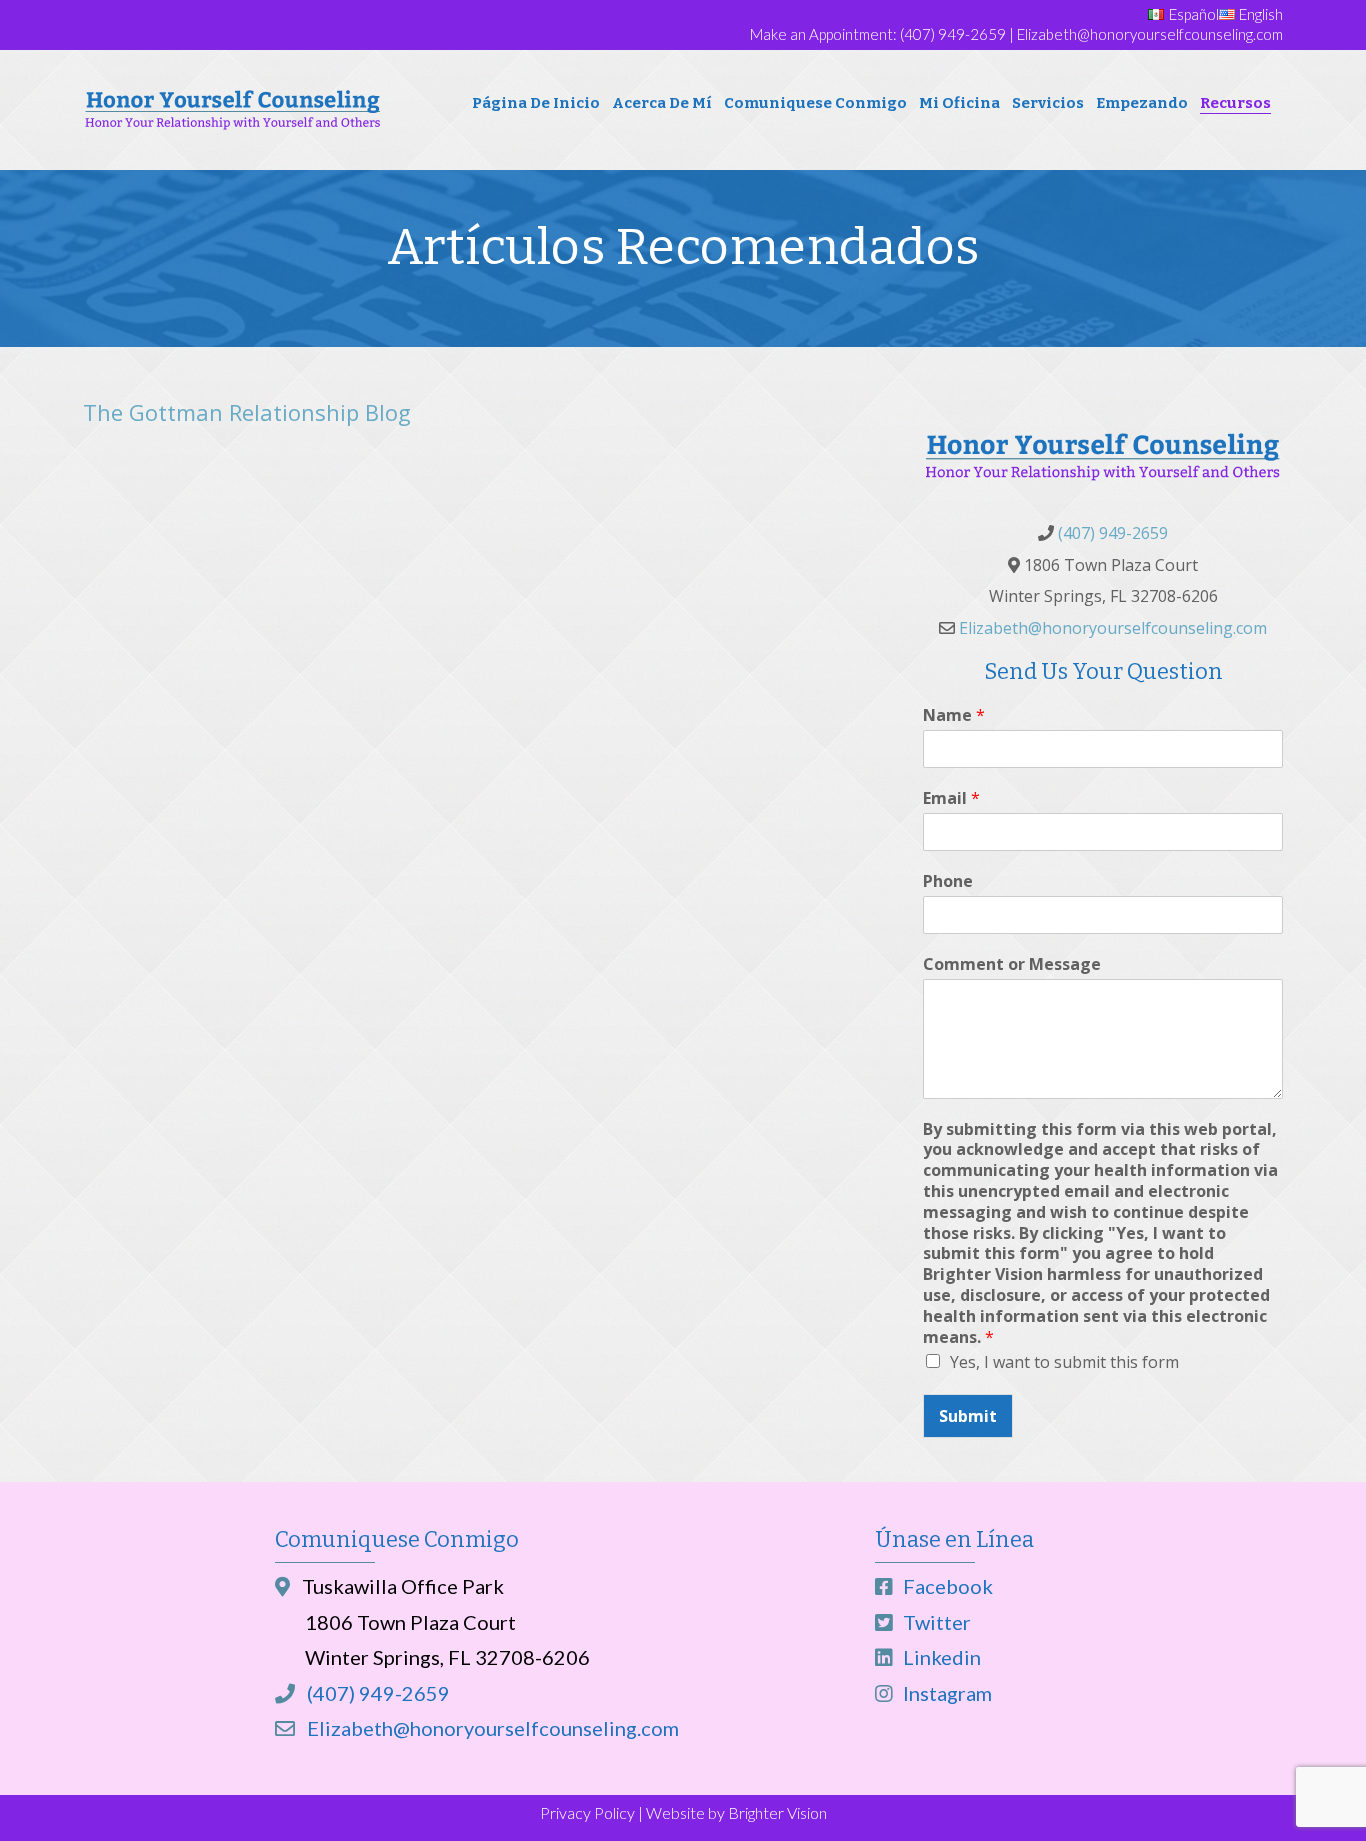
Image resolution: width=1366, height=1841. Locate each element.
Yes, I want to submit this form (1064, 1362)
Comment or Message (1012, 964)
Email (951, 798)
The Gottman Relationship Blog (247, 412)
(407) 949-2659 (953, 34)
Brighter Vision (777, 1812)
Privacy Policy (587, 1812)
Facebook (946, 1586)
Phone (948, 881)
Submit (968, 1416)
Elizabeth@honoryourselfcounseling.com (1150, 34)
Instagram (945, 1693)
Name (954, 715)
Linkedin (940, 1657)
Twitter (935, 1622)
